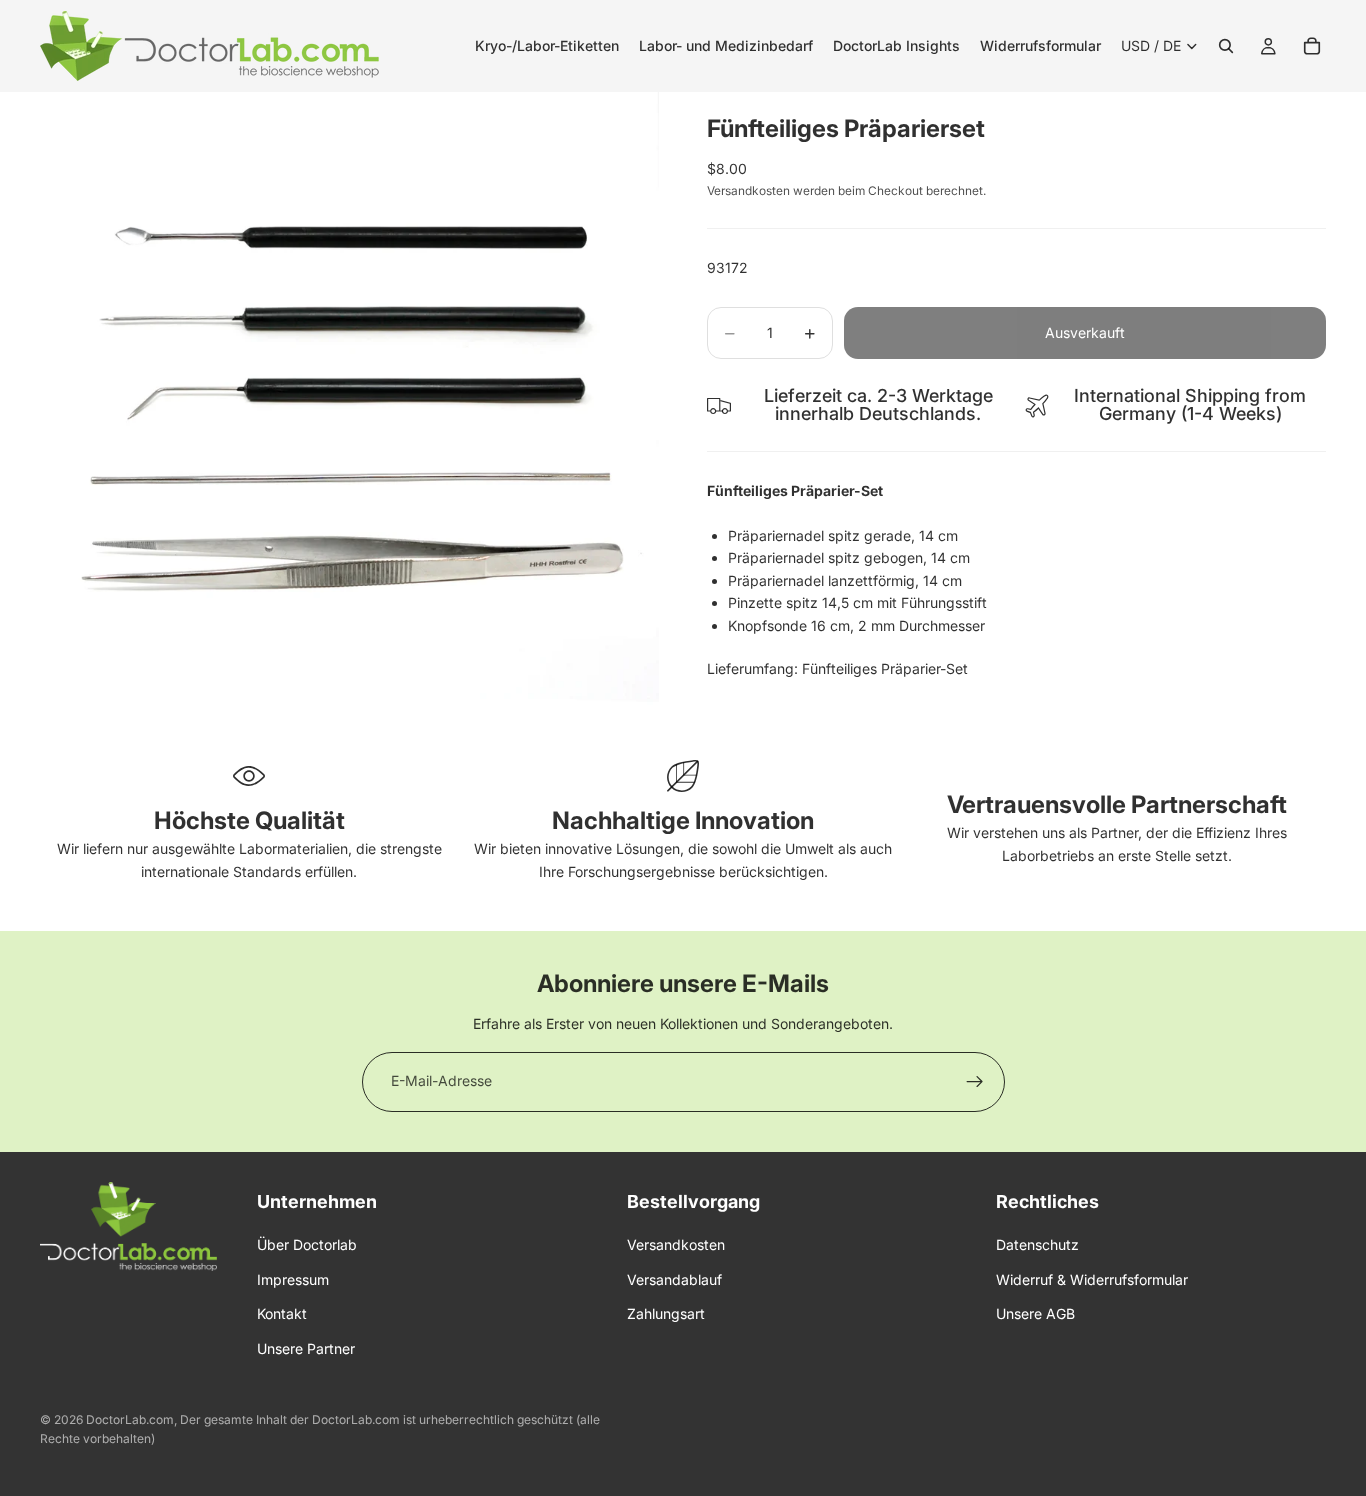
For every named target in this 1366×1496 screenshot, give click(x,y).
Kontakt (282, 1313)
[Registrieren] (975, 1082)
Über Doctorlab (307, 1244)
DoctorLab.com (130, 1419)
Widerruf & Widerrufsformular (1092, 1278)
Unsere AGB (1035, 1313)
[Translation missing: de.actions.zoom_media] (349, 401)
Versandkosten (676, 1244)
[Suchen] (1226, 46)
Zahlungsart (666, 1313)
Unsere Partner (306, 1347)
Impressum (293, 1278)
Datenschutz (1037, 1244)
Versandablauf (674, 1278)
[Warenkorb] (1312, 46)
